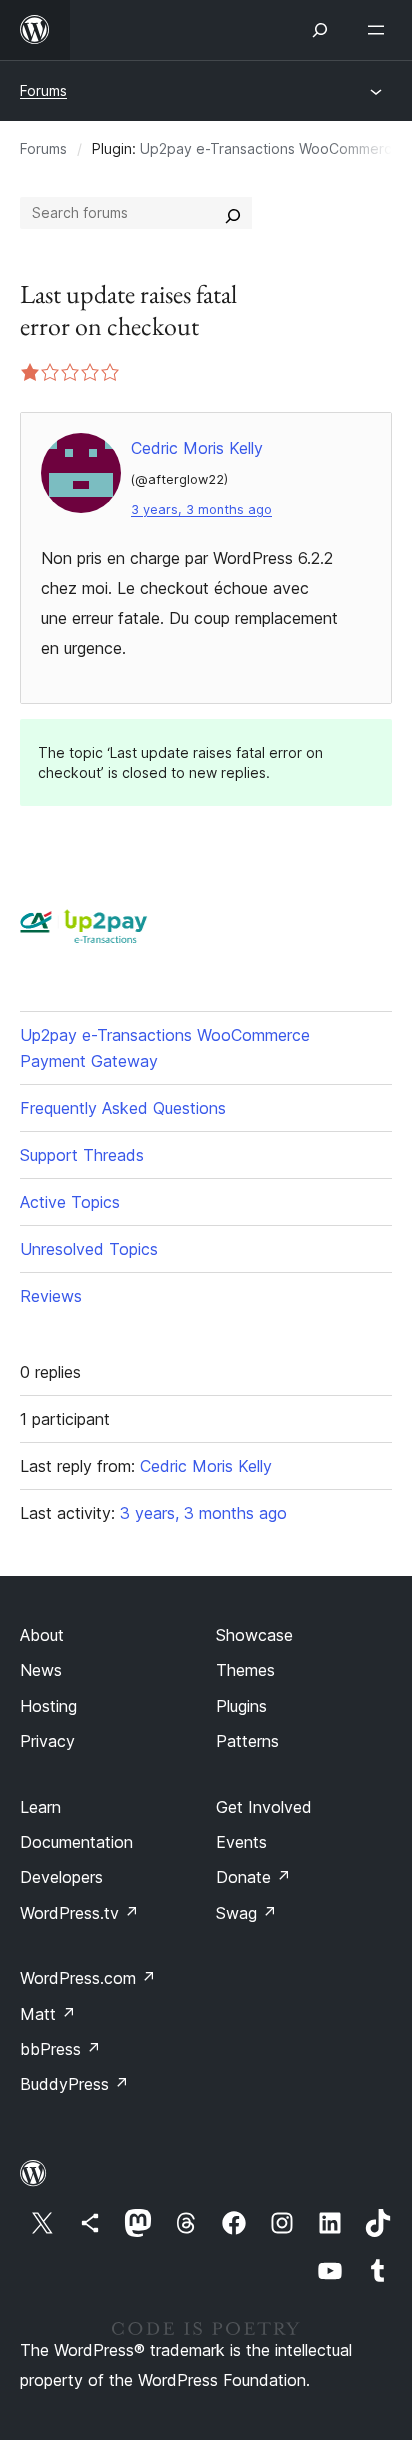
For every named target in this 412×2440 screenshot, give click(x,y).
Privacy (47, 1741)
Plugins (241, 1706)
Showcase (254, 1635)
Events (241, 1842)
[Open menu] (380, 30)
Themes (245, 1670)
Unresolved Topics (89, 1249)
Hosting (48, 1706)
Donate (253, 1877)
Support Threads (82, 1155)
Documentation (76, 1842)
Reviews (51, 1296)
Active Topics (70, 1202)
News (41, 1670)
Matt (48, 2014)
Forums (43, 90)
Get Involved (264, 1807)
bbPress (60, 2049)
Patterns (247, 1741)
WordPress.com (88, 1978)
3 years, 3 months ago (201, 509)
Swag (246, 1913)
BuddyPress (74, 2084)
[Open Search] (320, 30)
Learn (40, 1807)
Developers (61, 1877)
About (42, 1635)
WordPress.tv (79, 1913)
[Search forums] (233, 213)
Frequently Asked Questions (123, 1108)
